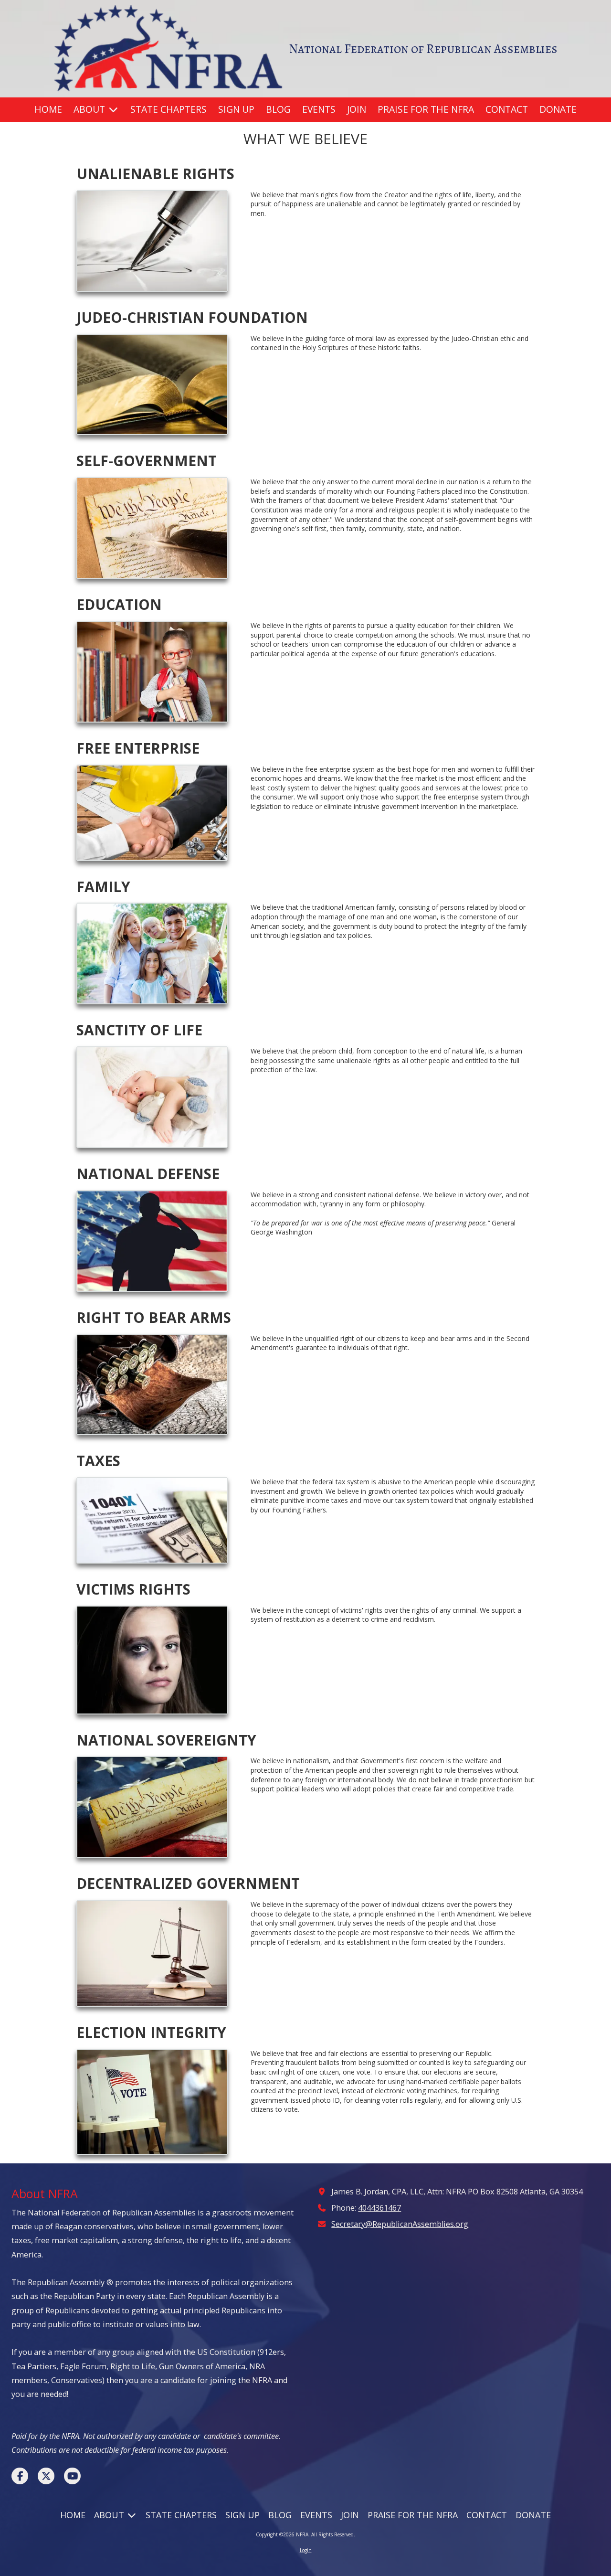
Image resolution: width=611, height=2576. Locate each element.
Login (306, 2550)
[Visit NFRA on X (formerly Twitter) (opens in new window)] (46, 2476)
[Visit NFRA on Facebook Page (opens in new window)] (20, 2476)
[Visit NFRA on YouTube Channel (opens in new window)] (72, 2476)
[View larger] (152, 241)
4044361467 (379, 2208)
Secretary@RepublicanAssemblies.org (400, 2224)
